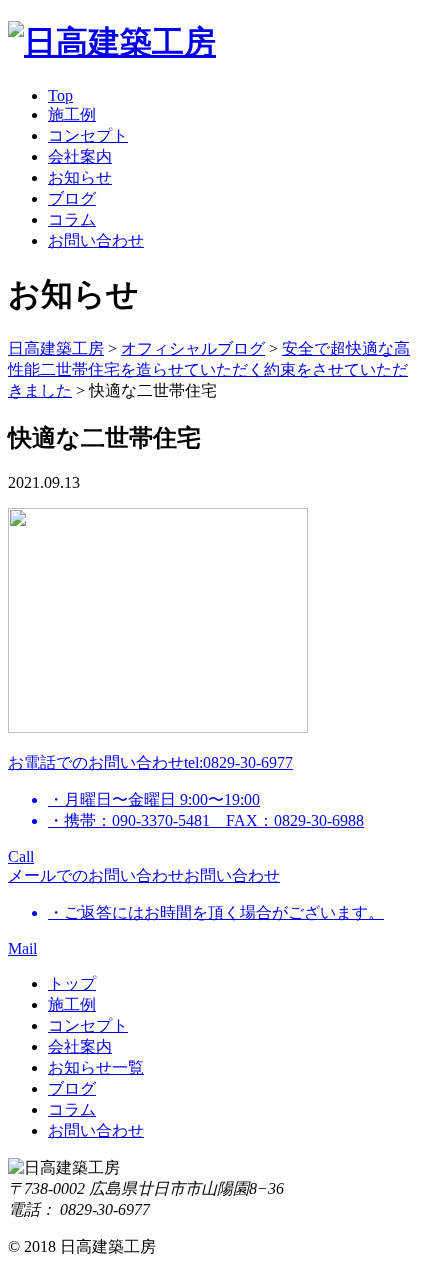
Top (60, 95)
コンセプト (88, 135)
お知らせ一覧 (96, 1067)
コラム (72, 219)
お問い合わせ (96, 240)
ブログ (72, 198)
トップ (72, 983)
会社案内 (80, 156)
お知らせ (80, 177)
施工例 (72, 114)
